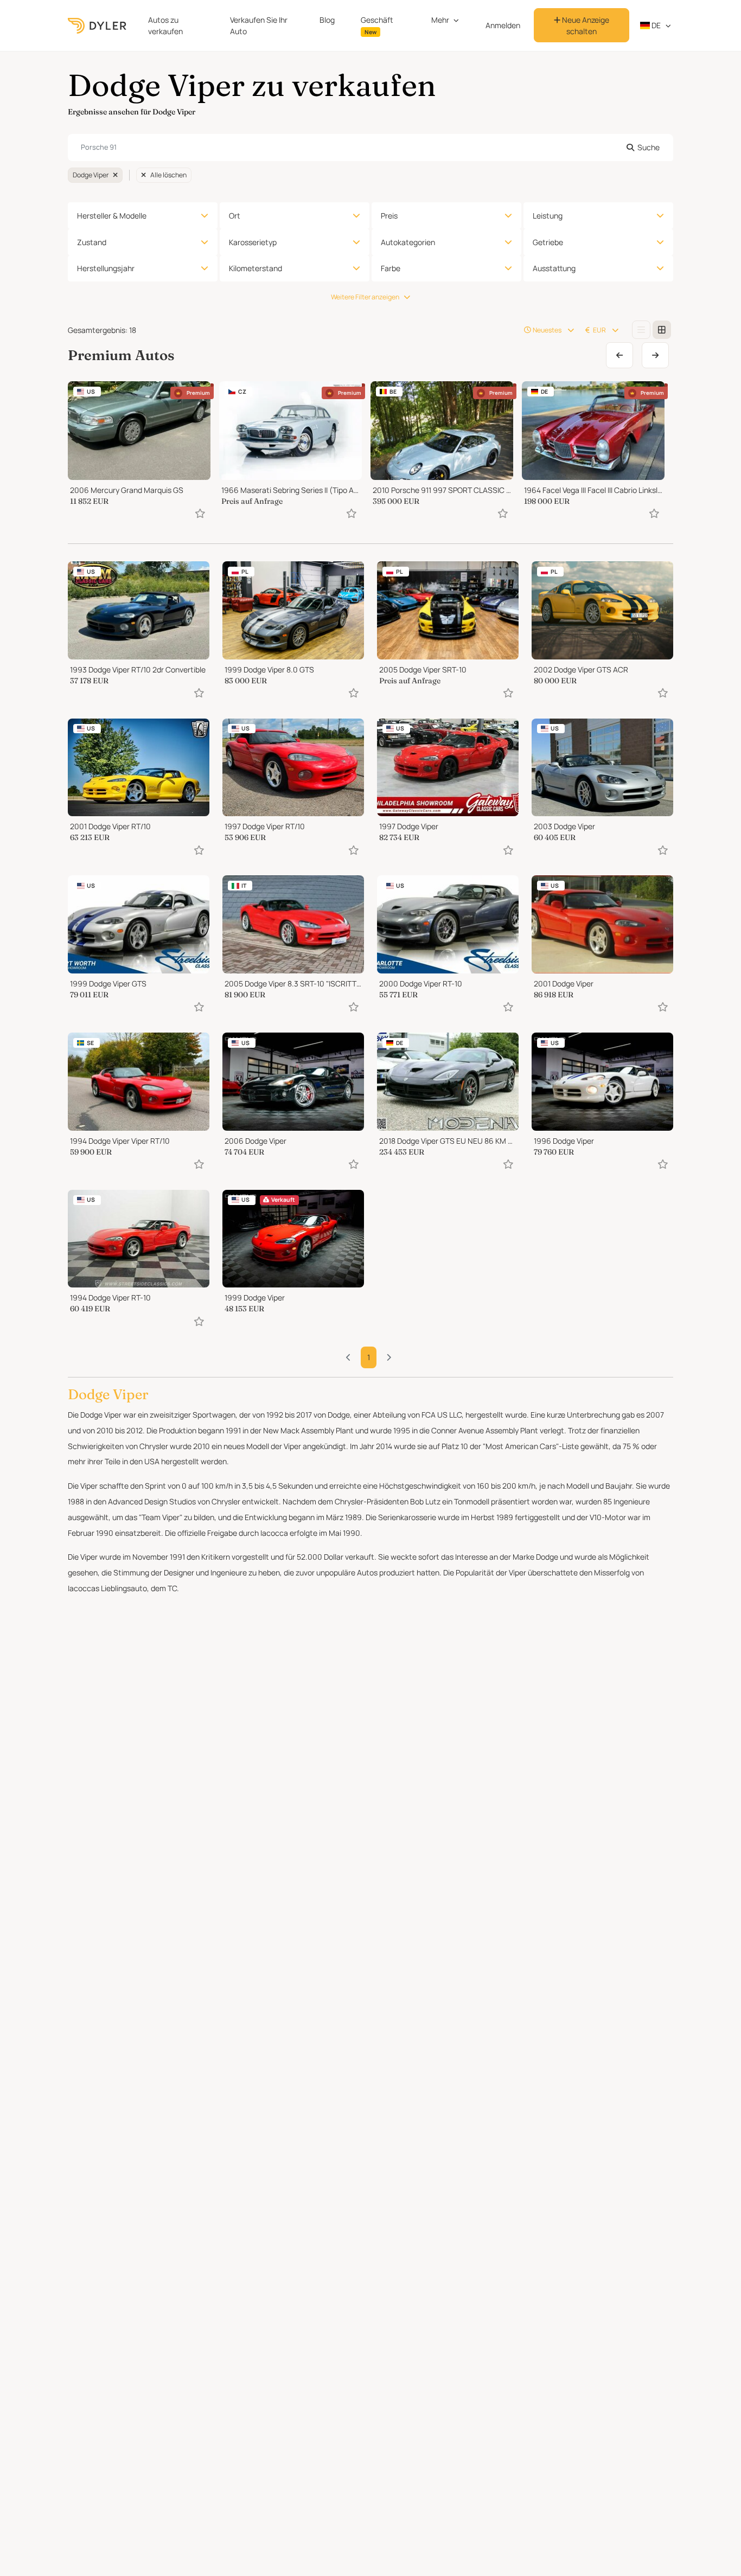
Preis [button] (389, 216)
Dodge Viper (91, 175)
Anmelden (503, 25)
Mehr (440, 20)
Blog (327, 20)
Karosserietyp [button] (253, 242)
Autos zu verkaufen (165, 25)
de (655, 25)
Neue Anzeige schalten (585, 25)
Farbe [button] (391, 268)
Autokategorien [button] (408, 242)
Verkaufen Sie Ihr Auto (259, 25)
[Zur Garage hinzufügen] (200, 513)
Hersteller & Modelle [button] (112, 216)
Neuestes (547, 330)
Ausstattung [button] (554, 268)
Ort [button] (235, 216)
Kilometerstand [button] (255, 268)
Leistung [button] (548, 216)
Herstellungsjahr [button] (106, 268)
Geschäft (377, 25)
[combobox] (370, 148)
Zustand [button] (92, 242)
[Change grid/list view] (641, 330)
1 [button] (369, 1357)
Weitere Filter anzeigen (365, 297)
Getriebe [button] (548, 242)
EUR (599, 330)
